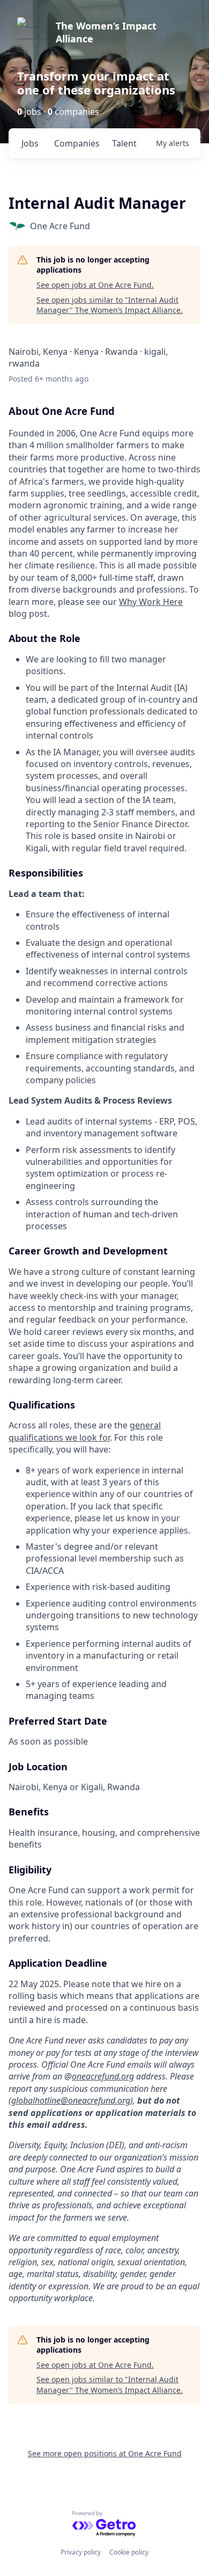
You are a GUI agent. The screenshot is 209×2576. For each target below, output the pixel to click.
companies (77, 143)
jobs (30, 143)
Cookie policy (129, 2552)
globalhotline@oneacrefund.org (71, 2100)
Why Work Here (151, 602)
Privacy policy (81, 2552)
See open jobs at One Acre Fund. (95, 285)
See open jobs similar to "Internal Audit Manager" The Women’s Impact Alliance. (110, 305)
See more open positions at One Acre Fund (105, 2453)
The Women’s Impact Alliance (106, 32)
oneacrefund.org (103, 2076)
